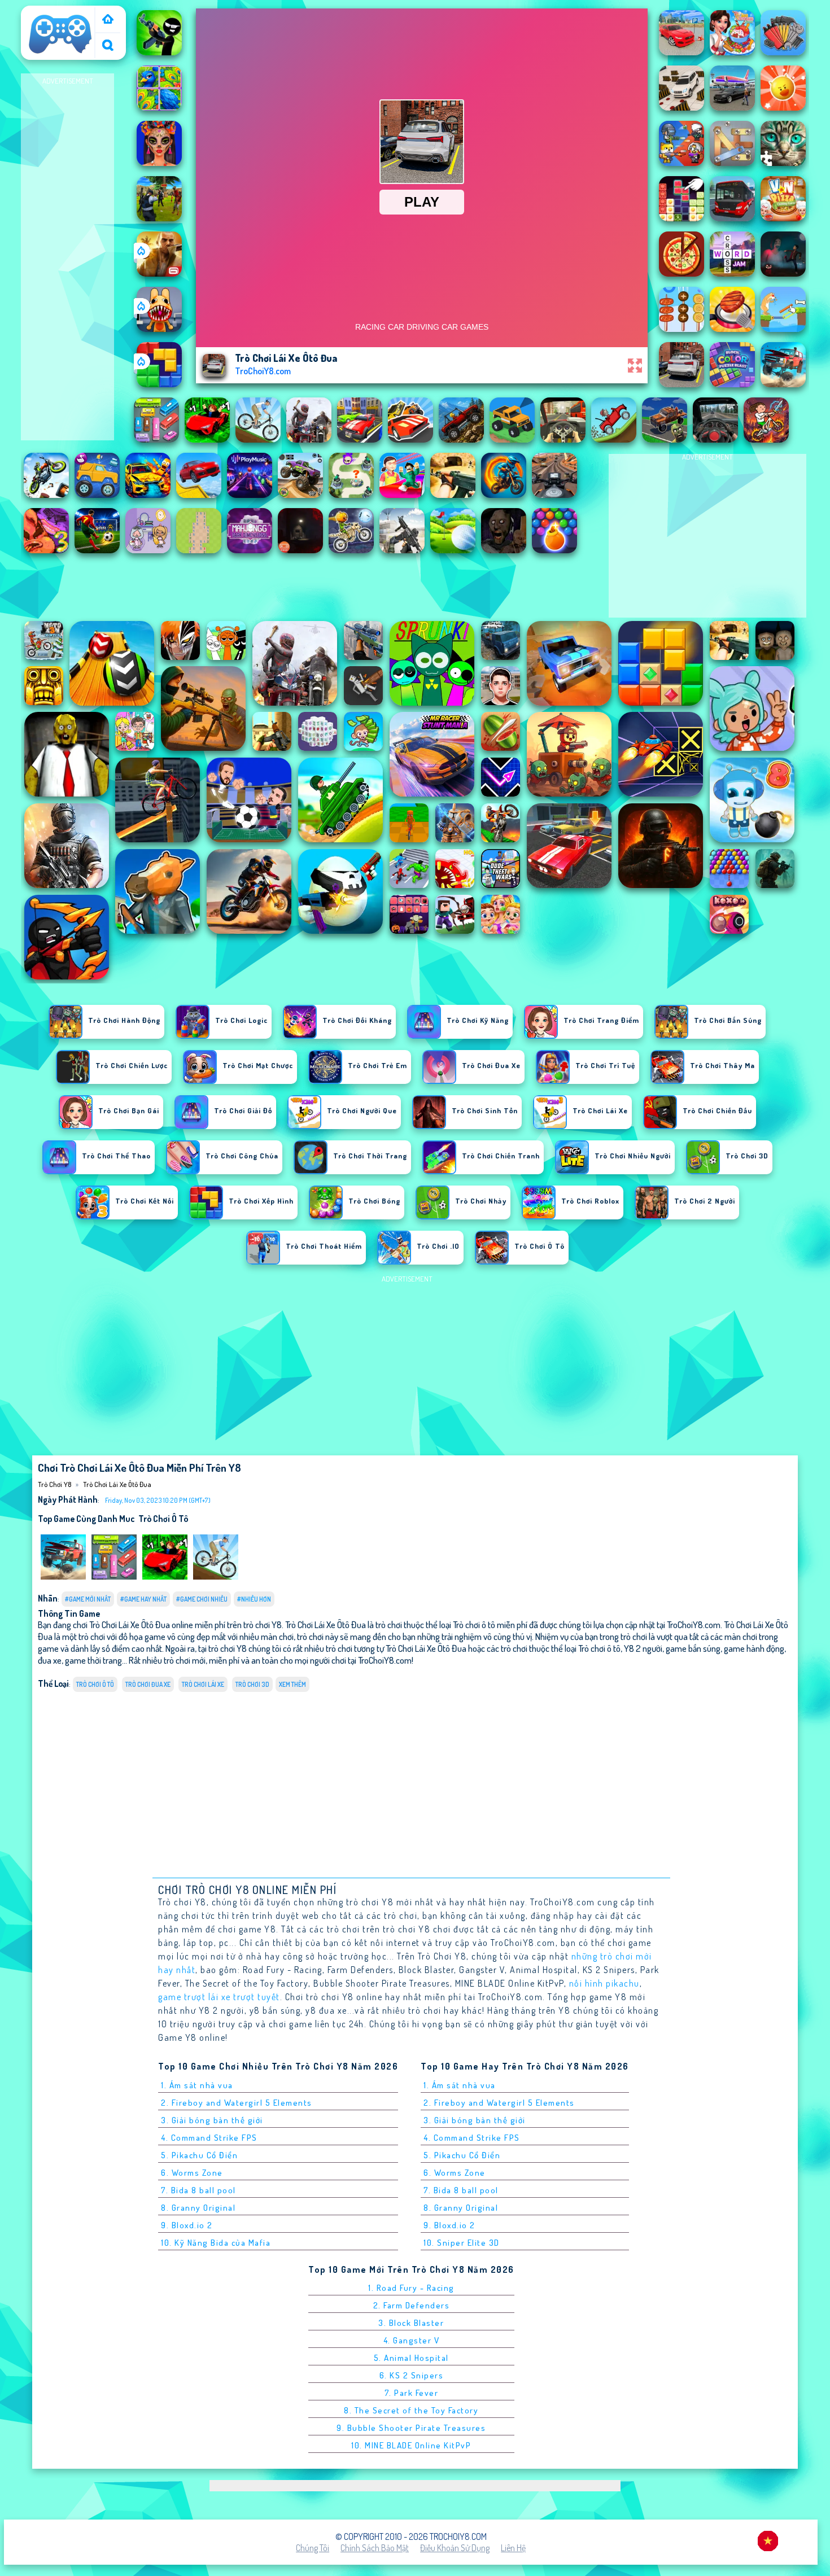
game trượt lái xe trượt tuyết (219, 1997)
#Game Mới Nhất (88, 1599)
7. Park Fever (412, 2393)
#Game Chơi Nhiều (202, 1599)
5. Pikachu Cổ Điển (199, 2155)
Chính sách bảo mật (375, 2548)
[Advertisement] (68, 257)
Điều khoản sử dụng (455, 2548)
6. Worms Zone (192, 2173)
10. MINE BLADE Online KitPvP (411, 2445)
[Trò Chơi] (108, 20)
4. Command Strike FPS (209, 2138)
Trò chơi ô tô (163, 1519)
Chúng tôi (313, 2548)
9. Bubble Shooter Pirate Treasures (411, 2428)
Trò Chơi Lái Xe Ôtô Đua (117, 1484)
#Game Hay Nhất (143, 1599)
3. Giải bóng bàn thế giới (212, 2120)
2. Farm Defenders (412, 2305)
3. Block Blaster (411, 2323)
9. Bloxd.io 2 (187, 2225)
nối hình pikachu (604, 1983)
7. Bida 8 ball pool (198, 2190)
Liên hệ (513, 2548)
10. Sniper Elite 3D (462, 2243)
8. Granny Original (198, 2208)
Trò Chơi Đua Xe (148, 1684)
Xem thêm (292, 1684)
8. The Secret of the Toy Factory (411, 2410)
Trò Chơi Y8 (46, 13)
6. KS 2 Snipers (412, 2375)
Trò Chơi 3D (252, 1684)
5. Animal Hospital (411, 2358)
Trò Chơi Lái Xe (203, 1684)
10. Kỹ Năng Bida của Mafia (216, 2243)
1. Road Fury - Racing (411, 2288)
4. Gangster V (412, 2340)
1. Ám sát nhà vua (197, 2085)
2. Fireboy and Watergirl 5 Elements (237, 2103)
